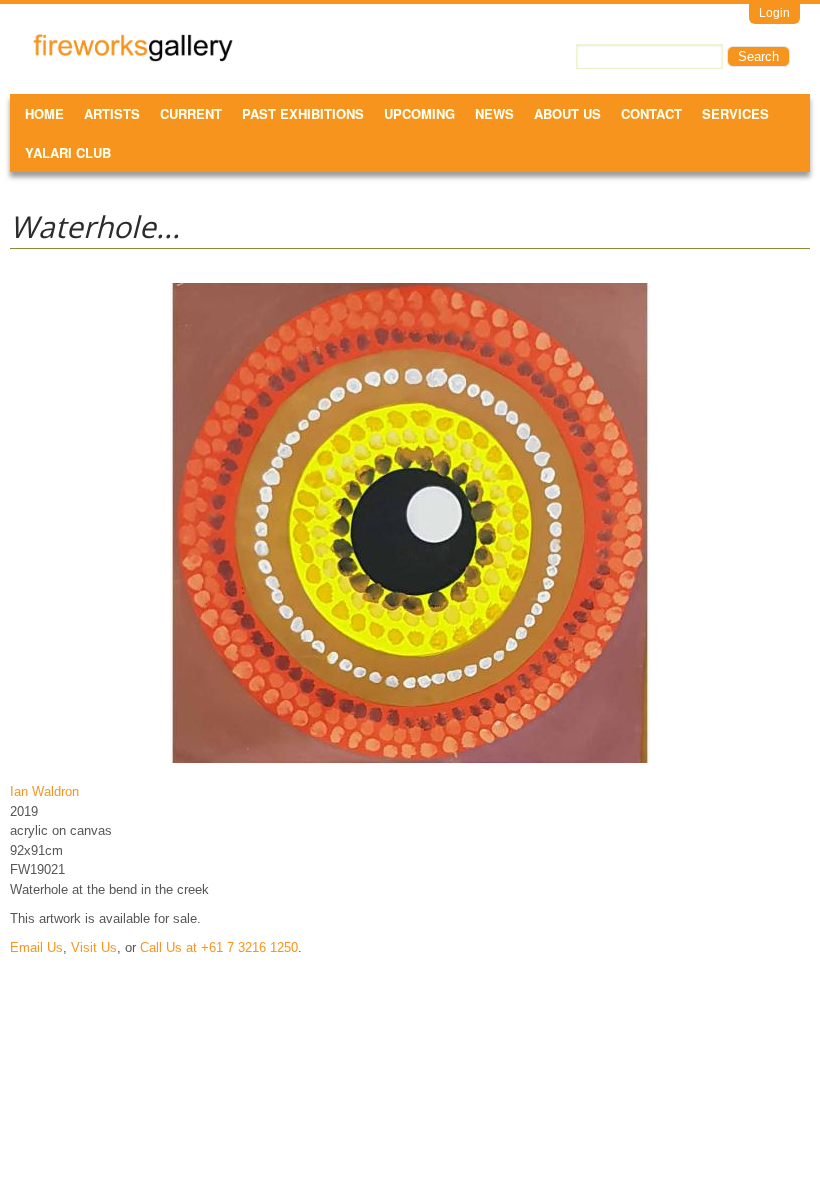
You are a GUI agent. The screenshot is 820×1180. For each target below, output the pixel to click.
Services (735, 113)
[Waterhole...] (410, 762)
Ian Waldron (44, 791)
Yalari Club (68, 152)
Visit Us (94, 947)
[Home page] (133, 57)
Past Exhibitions (303, 113)
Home (44, 113)
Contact (651, 113)
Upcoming (419, 113)
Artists (112, 113)
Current (191, 113)
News (494, 113)
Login (774, 13)
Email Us (36, 947)
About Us (567, 113)
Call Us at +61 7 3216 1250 (219, 947)
